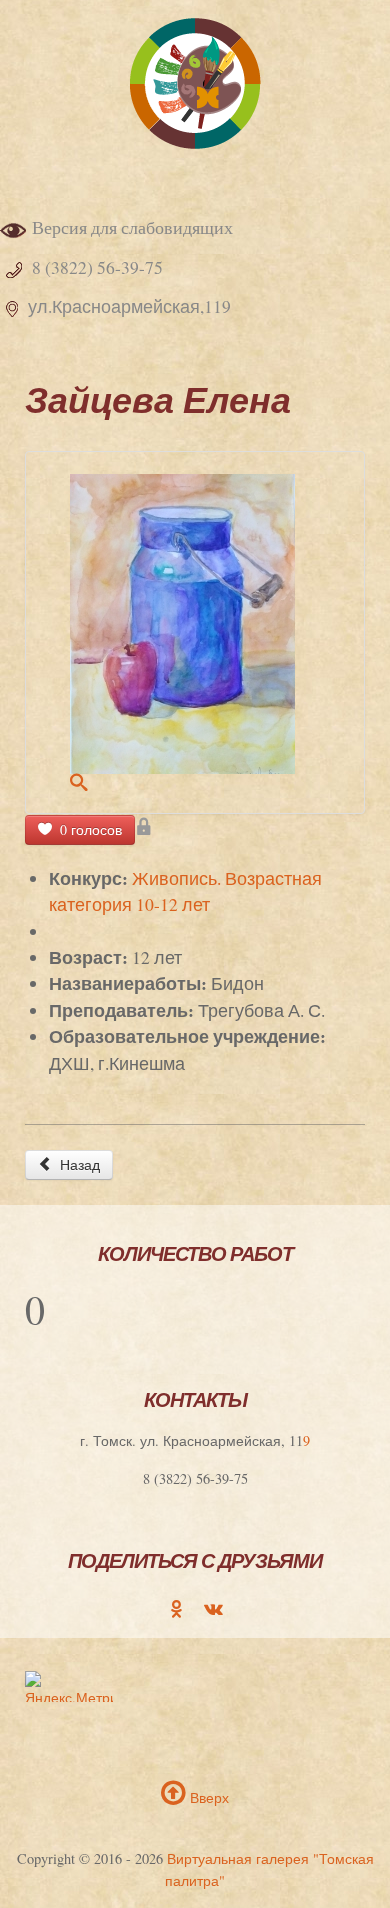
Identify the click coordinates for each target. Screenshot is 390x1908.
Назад (78, 1164)
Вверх (207, 1797)
